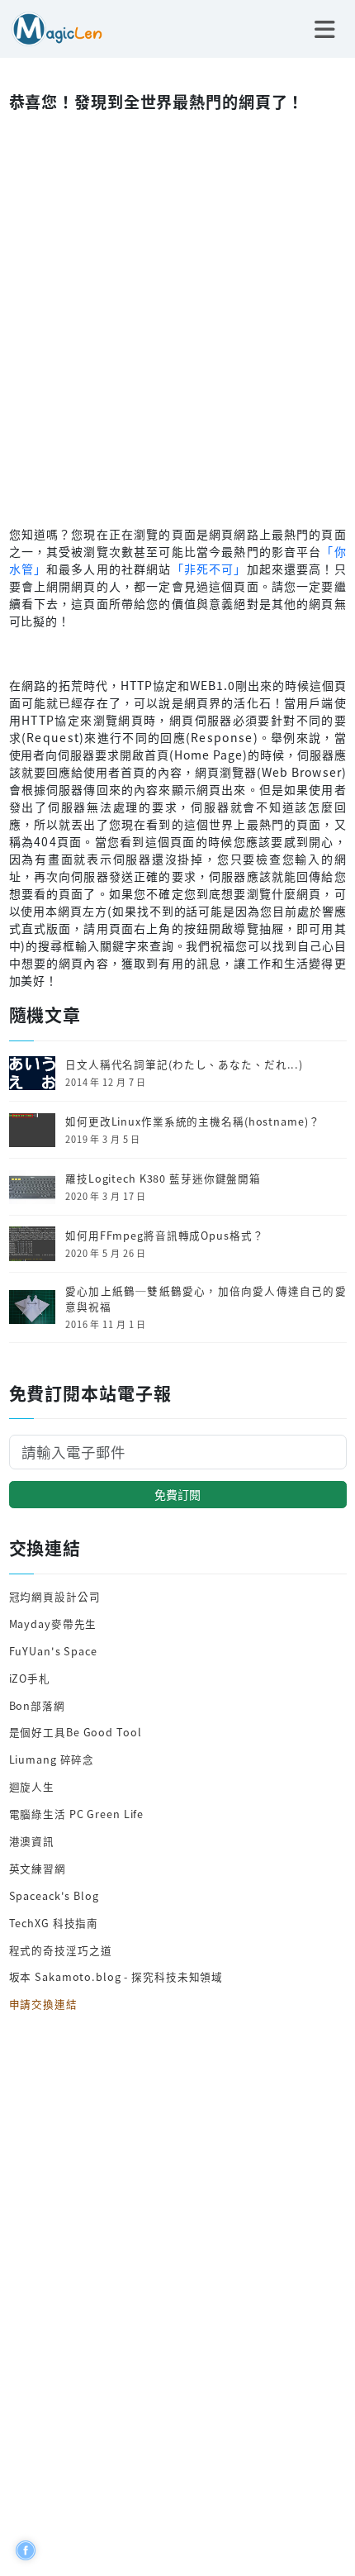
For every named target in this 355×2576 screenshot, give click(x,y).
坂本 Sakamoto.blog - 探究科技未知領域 (116, 1976)
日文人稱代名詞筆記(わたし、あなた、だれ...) (184, 1064)
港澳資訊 (32, 1841)
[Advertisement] (177, 315)
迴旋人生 (32, 1786)
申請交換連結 (43, 2004)
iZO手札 (30, 1678)
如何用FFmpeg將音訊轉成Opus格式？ (164, 1236)
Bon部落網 (37, 1705)
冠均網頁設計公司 (55, 1596)
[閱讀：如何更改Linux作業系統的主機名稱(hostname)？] (32, 1128)
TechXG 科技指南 (54, 1923)
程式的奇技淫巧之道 (61, 1950)
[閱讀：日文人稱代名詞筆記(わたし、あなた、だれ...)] (32, 1071)
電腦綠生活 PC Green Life (77, 1814)
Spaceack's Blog (54, 1895)
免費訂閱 (177, 1494)
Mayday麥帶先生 (53, 1624)
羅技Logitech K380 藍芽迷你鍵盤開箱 (163, 1178)
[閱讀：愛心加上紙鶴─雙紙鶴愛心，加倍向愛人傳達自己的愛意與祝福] (32, 1305)
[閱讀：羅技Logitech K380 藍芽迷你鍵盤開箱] (32, 1186)
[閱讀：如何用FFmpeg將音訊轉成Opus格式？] (32, 1243)
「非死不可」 (209, 569)
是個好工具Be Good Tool (76, 1732)
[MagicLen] (51, 27)
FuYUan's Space (53, 1651)
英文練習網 (38, 1868)
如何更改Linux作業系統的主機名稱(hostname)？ (192, 1121)
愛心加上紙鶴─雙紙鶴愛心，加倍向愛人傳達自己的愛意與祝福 (206, 1299)
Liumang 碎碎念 (52, 1759)
